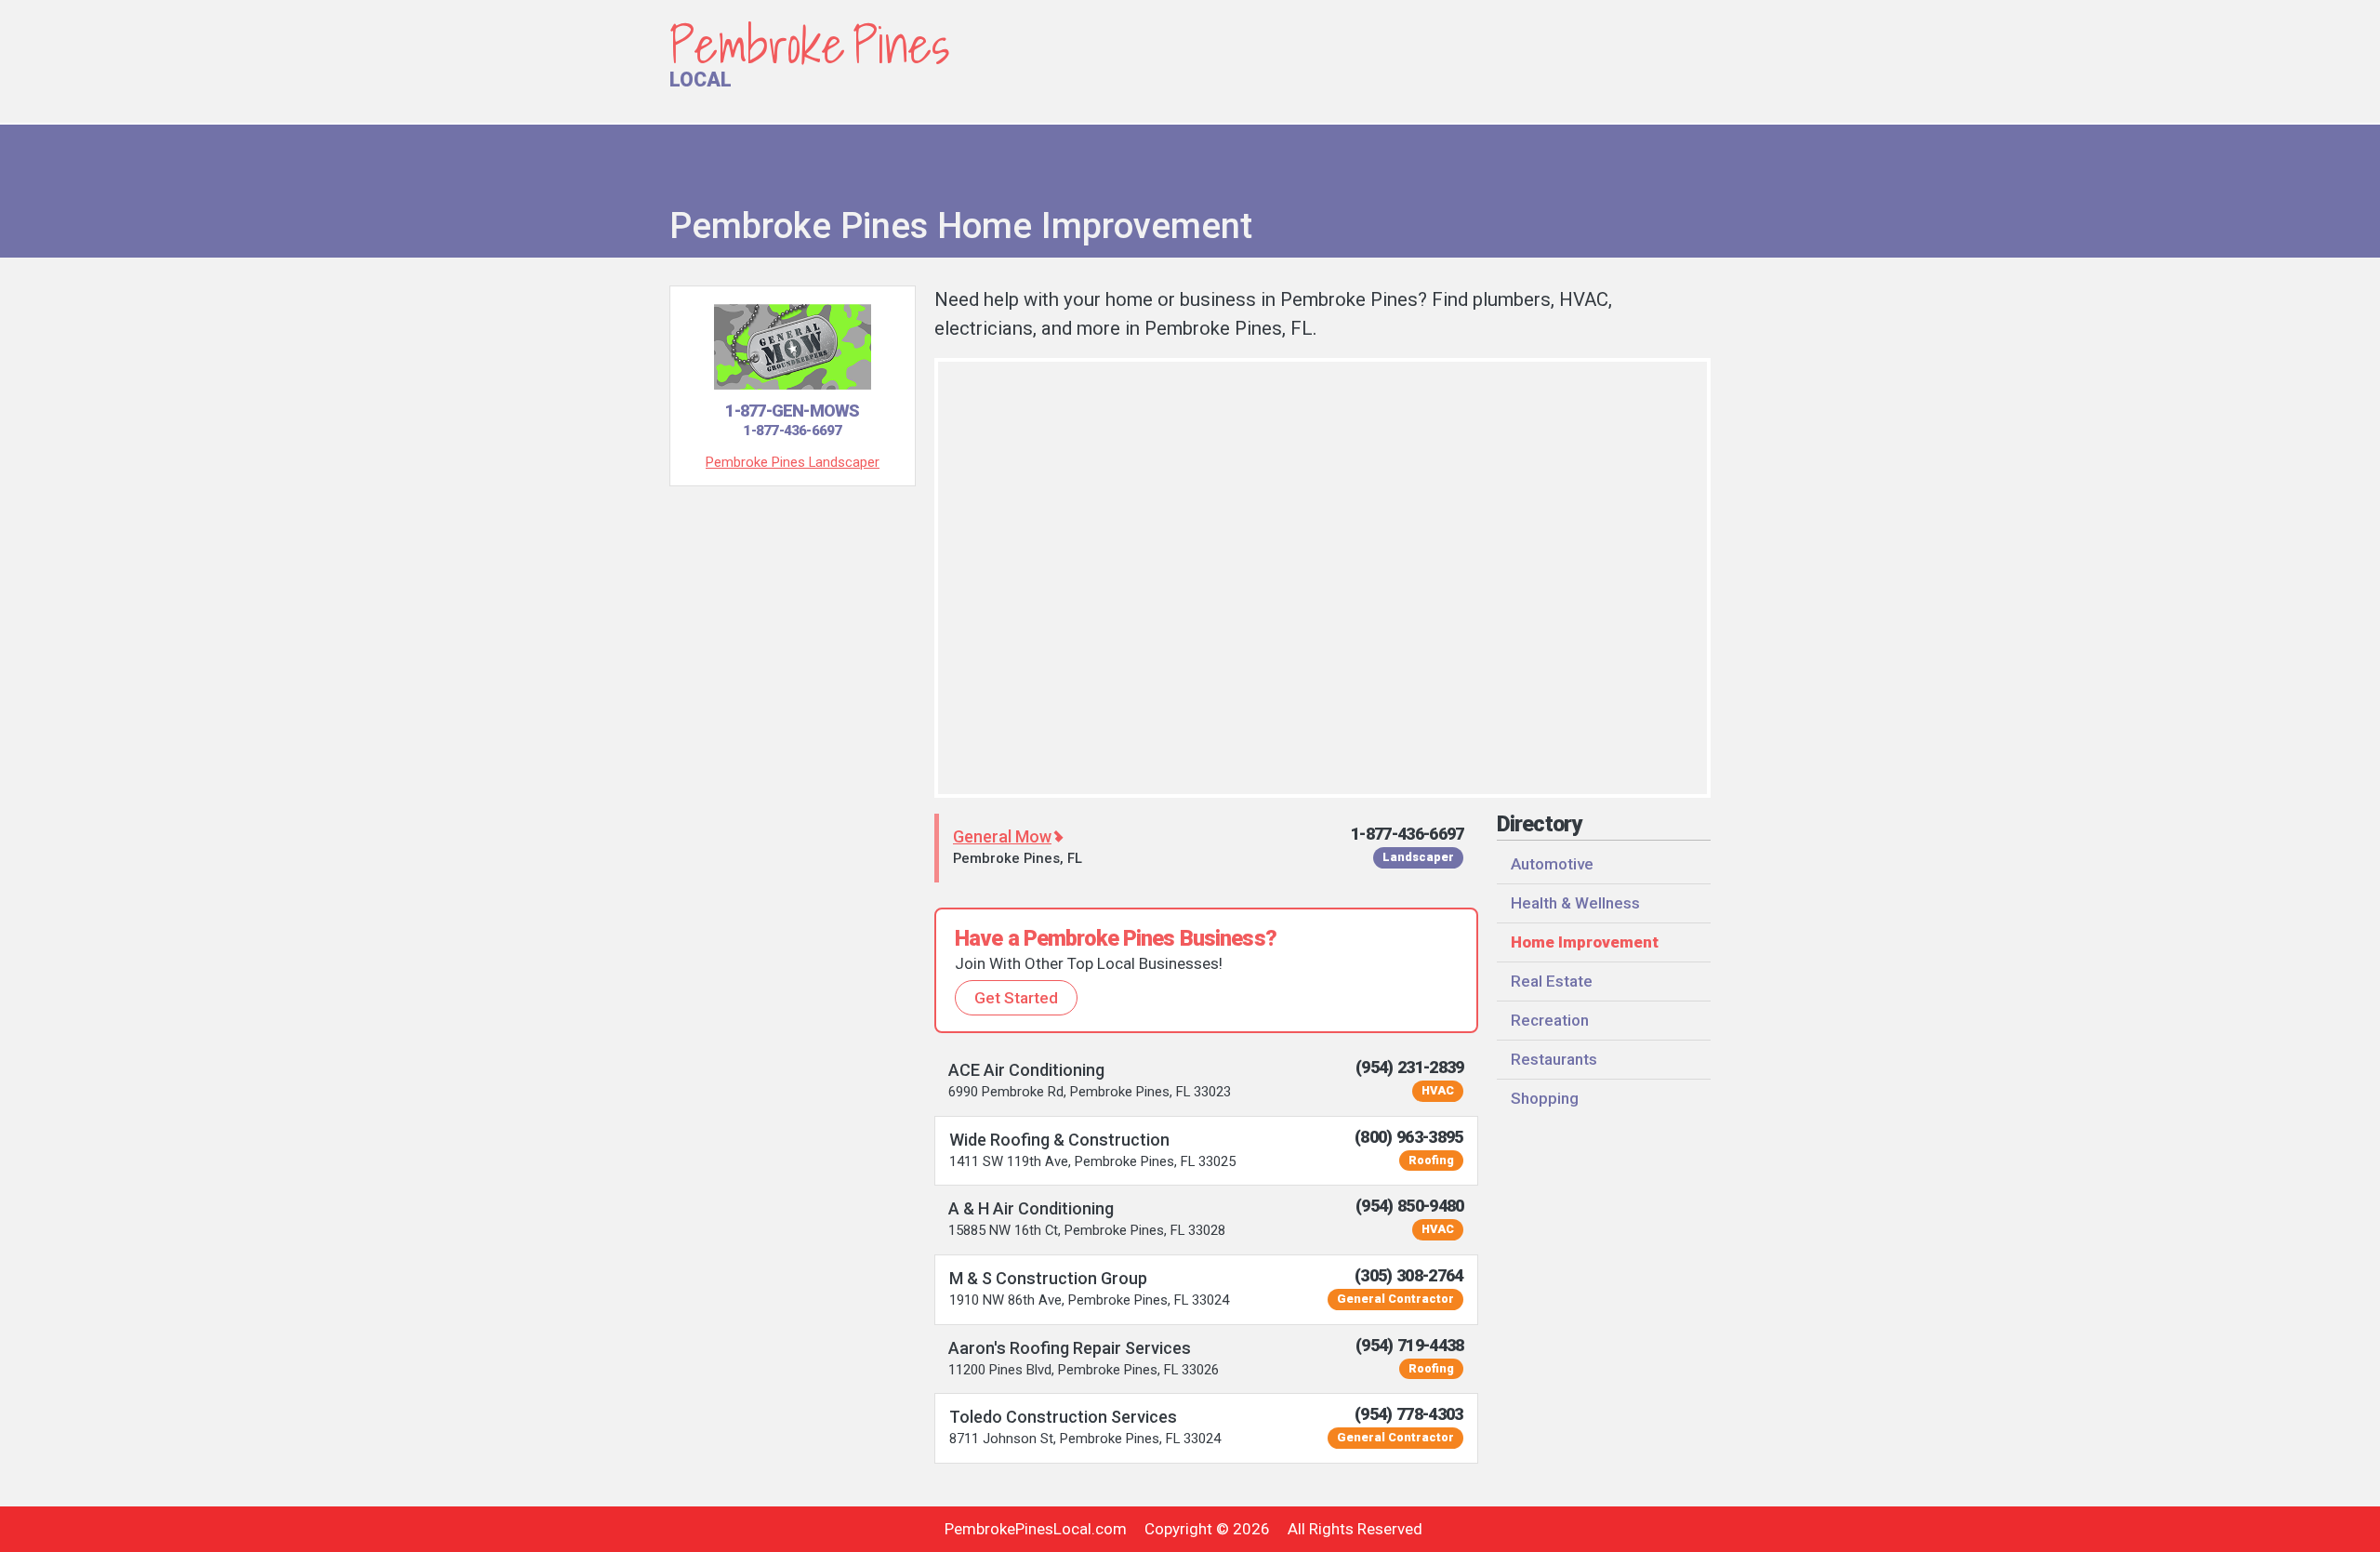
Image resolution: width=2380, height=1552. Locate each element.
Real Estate (1552, 981)
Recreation (1550, 1020)
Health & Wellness (1575, 903)
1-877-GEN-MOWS (792, 420)
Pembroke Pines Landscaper (793, 462)
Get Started (1016, 998)
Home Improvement (1585, 942)
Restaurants (1554, 1059)
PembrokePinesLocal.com (1036, 1529)
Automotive (1552, 864)
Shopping (1545, 1098)
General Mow (1002, 836)
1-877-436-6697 (1408, 834)
